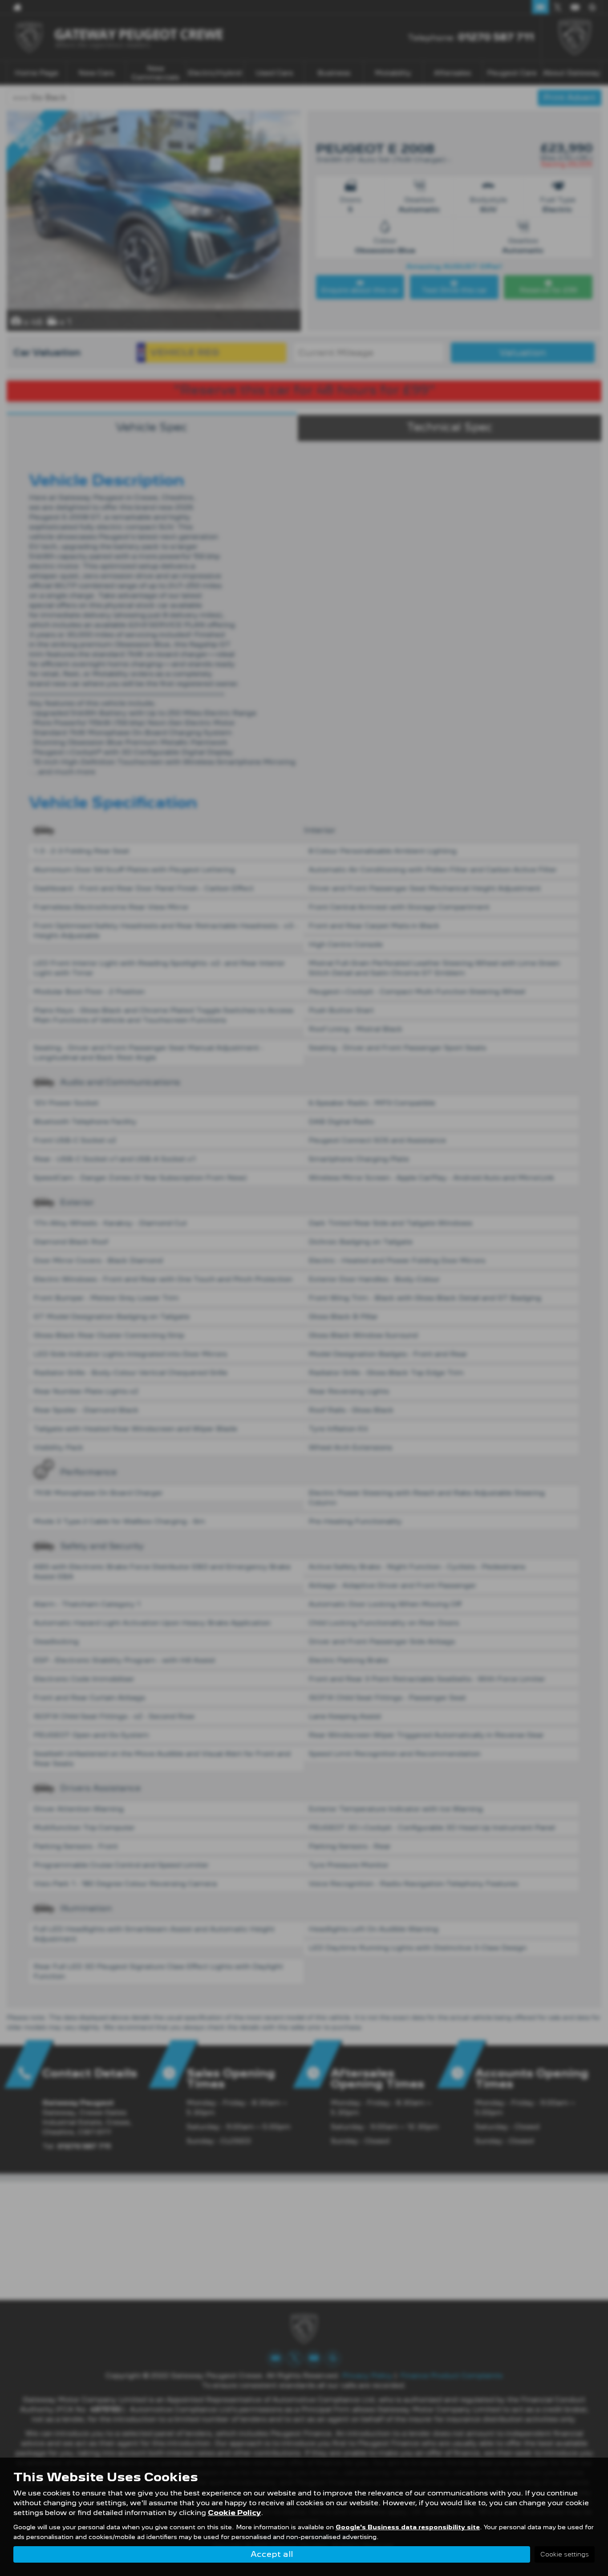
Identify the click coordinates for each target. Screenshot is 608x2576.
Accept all (272, 2554)
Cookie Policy (234, 2513)
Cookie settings (565, 2554)
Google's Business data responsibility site (408, 2527)
